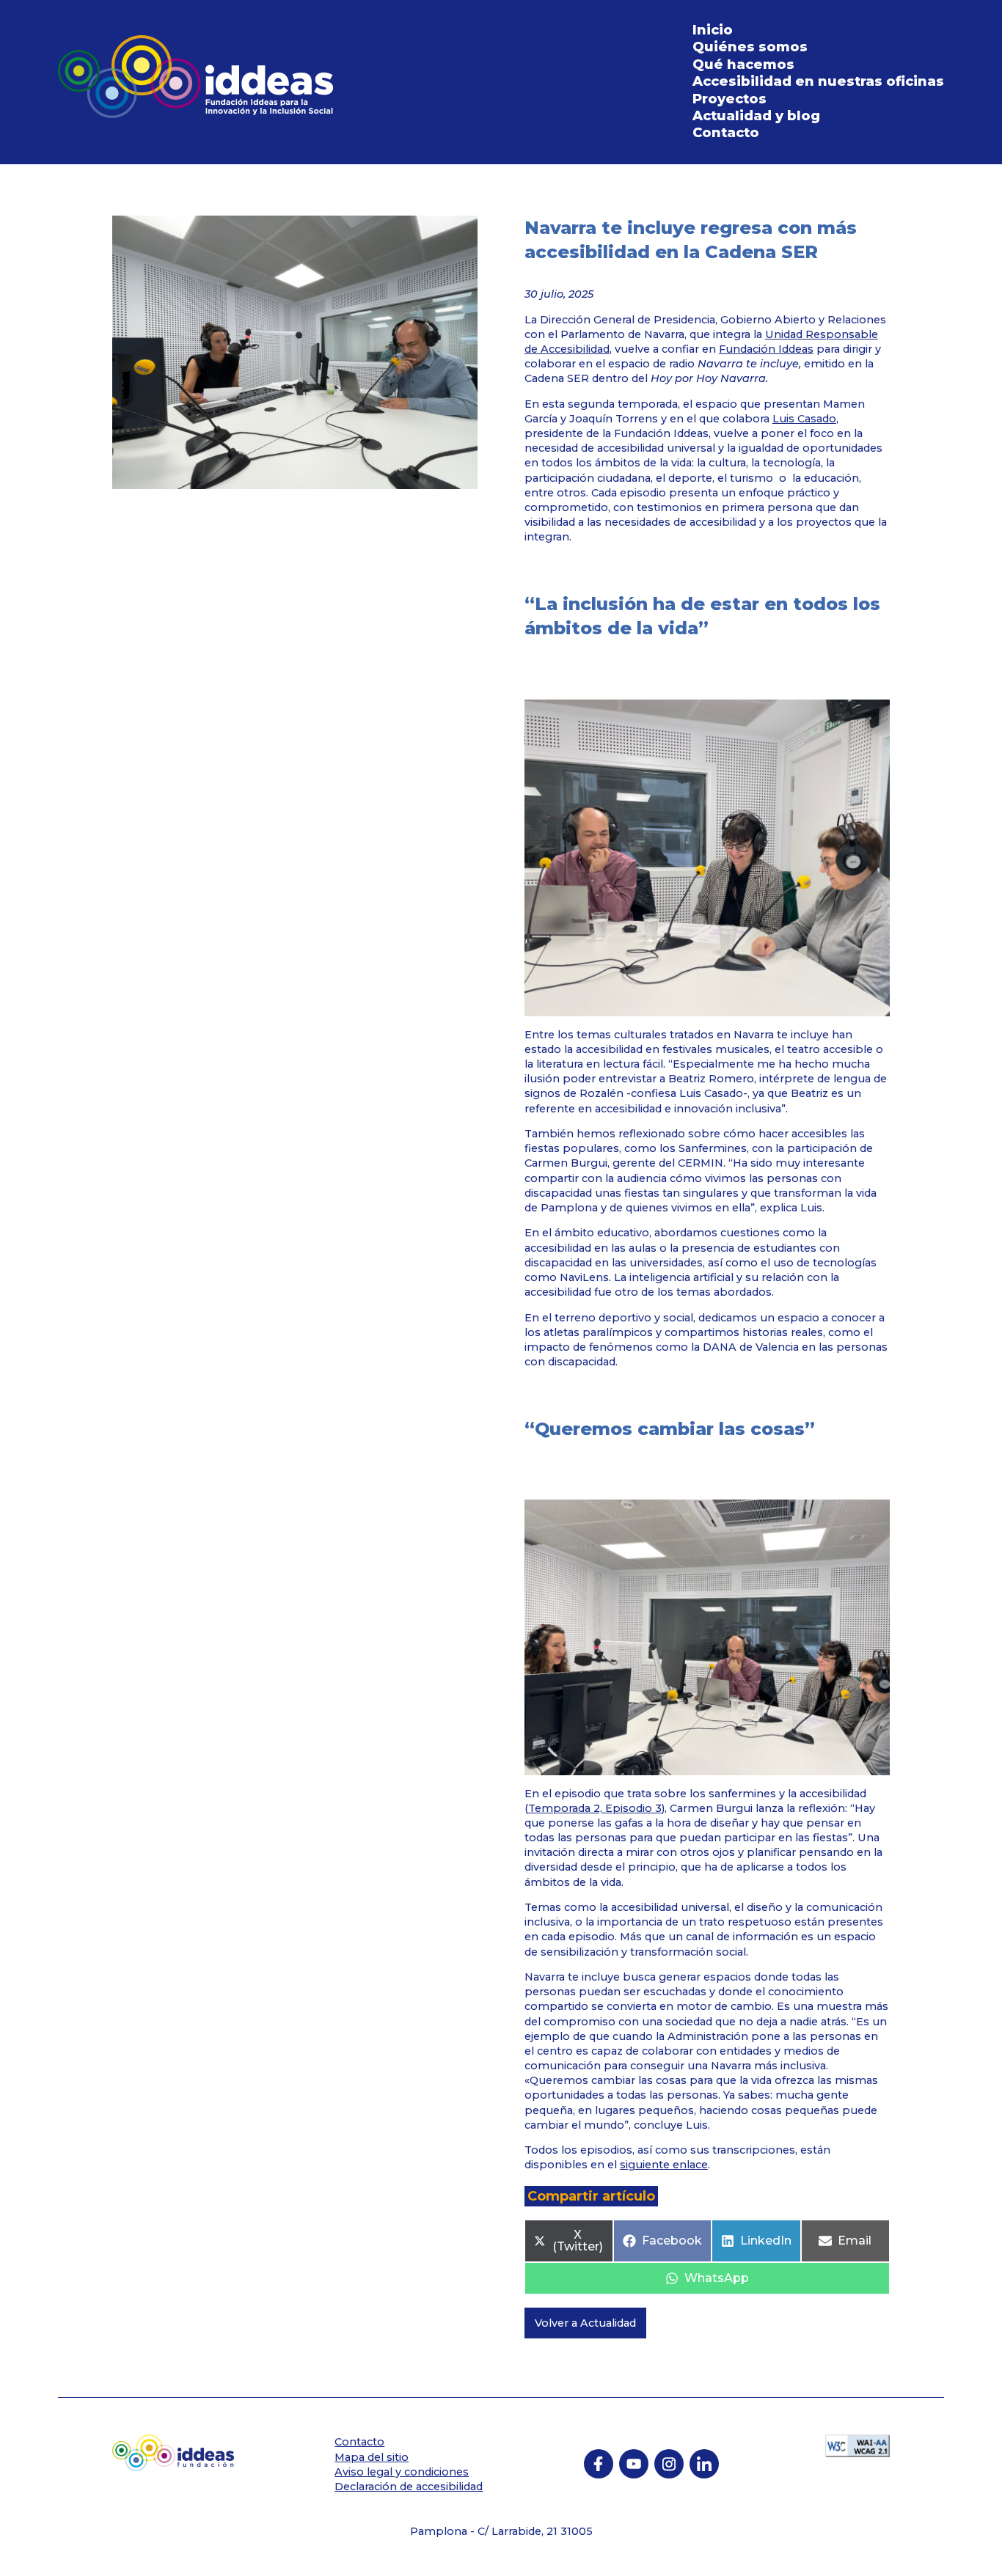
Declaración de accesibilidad (409, 2487)
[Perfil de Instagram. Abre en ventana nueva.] (669, 2464)
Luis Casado (804, 419)
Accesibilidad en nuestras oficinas (818, 81)
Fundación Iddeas (766, 349)
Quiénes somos (750, 47)
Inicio (713, 30)
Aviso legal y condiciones (402, 2472)
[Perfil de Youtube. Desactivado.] (634, 2464)
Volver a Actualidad (585, 2323)
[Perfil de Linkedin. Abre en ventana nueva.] (704, 2464)
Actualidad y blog (756, 116)
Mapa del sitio (372, 2457)
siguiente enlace (664, 2165)
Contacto (726, 133)
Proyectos (729, 99)
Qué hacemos (743, 65)
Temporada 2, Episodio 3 (595, 1808)
